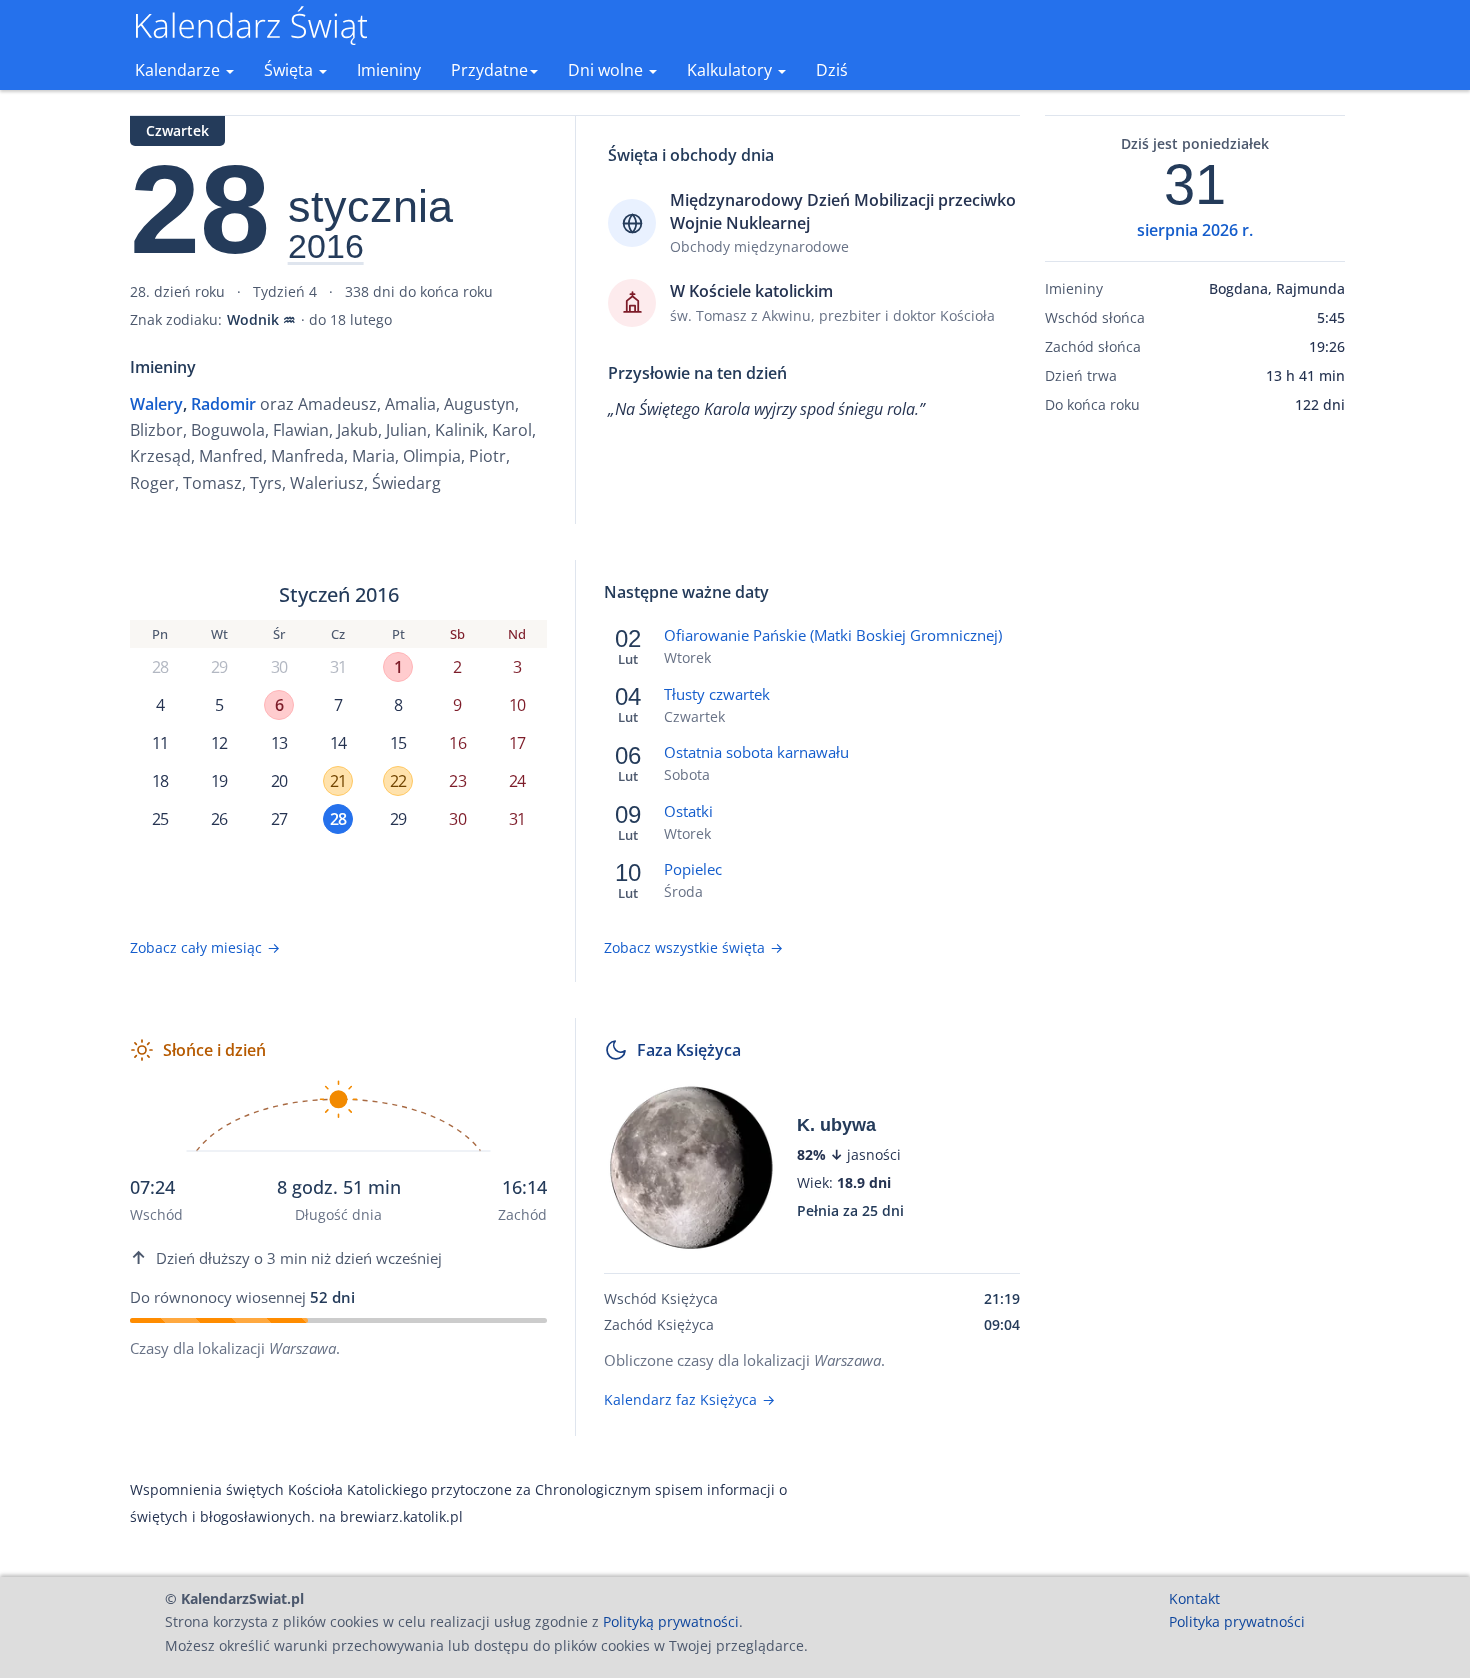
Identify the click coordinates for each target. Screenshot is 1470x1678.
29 (219, 667)
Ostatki (688, 811)
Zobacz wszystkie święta (693, 947)
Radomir (223, 404)
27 (279, 819)
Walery (156, 404)
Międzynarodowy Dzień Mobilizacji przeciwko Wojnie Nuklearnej (843, 211)
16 (457, 743)
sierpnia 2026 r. (1195, 230)
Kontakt (1194, 1598)
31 (338, 667)
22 (398, 781)
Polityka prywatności (1237, 1621)
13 (279, 743)
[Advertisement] (1195, 743)
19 (219, 781)
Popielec (693, 869)
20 (279, 781)
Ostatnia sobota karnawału (756, 752)
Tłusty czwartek (717, 694)
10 (517, 705)
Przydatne (489, 70)
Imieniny (389, 70)
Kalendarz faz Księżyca (689, 1399)
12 (219, 743)
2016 (326, 247)
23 (457, 781)
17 (517, 743)
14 (338, 743)
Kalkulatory (731, 70)
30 (279, 667)
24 (517, 781)
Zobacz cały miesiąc (205, 947)
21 (338, 781)
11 (160, 743)
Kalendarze (179, 70)
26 (219, 819)
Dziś (832, 70)
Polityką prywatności (671, 1621)
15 (398, 743)
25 (160, 819)
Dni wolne (607, 70)
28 (160, 667)
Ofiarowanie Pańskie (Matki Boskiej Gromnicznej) (833, 635)
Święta (290, 70)
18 (160, 781)
